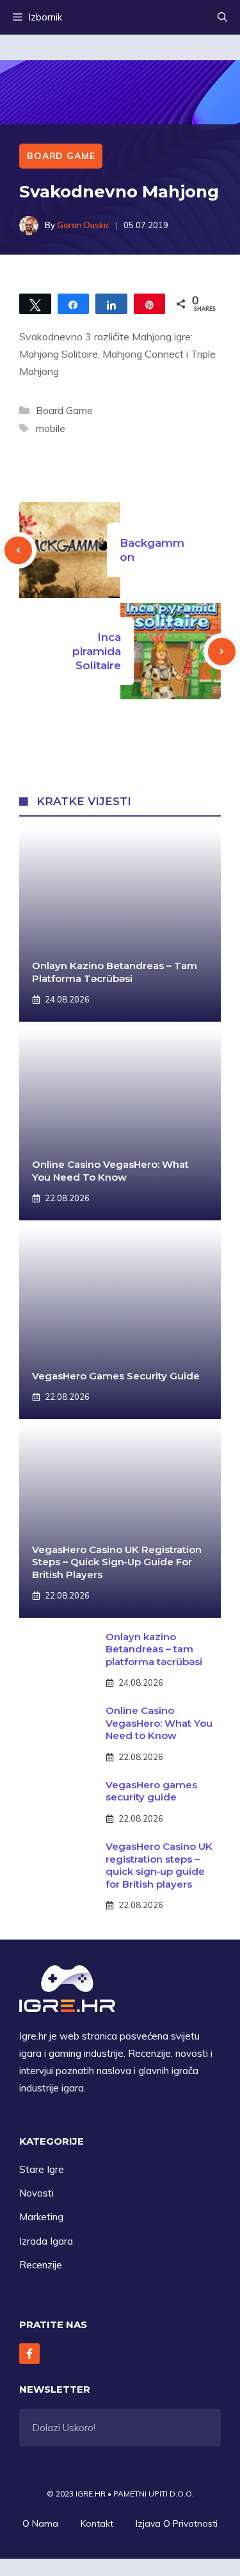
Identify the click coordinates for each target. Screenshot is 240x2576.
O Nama (40, 2523)
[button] (222, 17)
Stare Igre (42, 2169)
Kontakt (97, 2523)
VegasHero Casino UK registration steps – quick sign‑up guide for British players (117, 1562)
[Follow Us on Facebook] (29, 2354)
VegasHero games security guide (116, 1376)
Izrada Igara (46, 2241)
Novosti (36, 2193)
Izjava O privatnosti (177, 2523)
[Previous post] (18, 550)
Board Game (61, 156)
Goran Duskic (84, 225)
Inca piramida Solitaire (97, 651)
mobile (51, 428)
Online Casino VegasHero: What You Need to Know (110, 1171)
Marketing (41, 2217)
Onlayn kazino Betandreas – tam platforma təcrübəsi (115, 972)
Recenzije (41, 2265)
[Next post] (222, 652)
